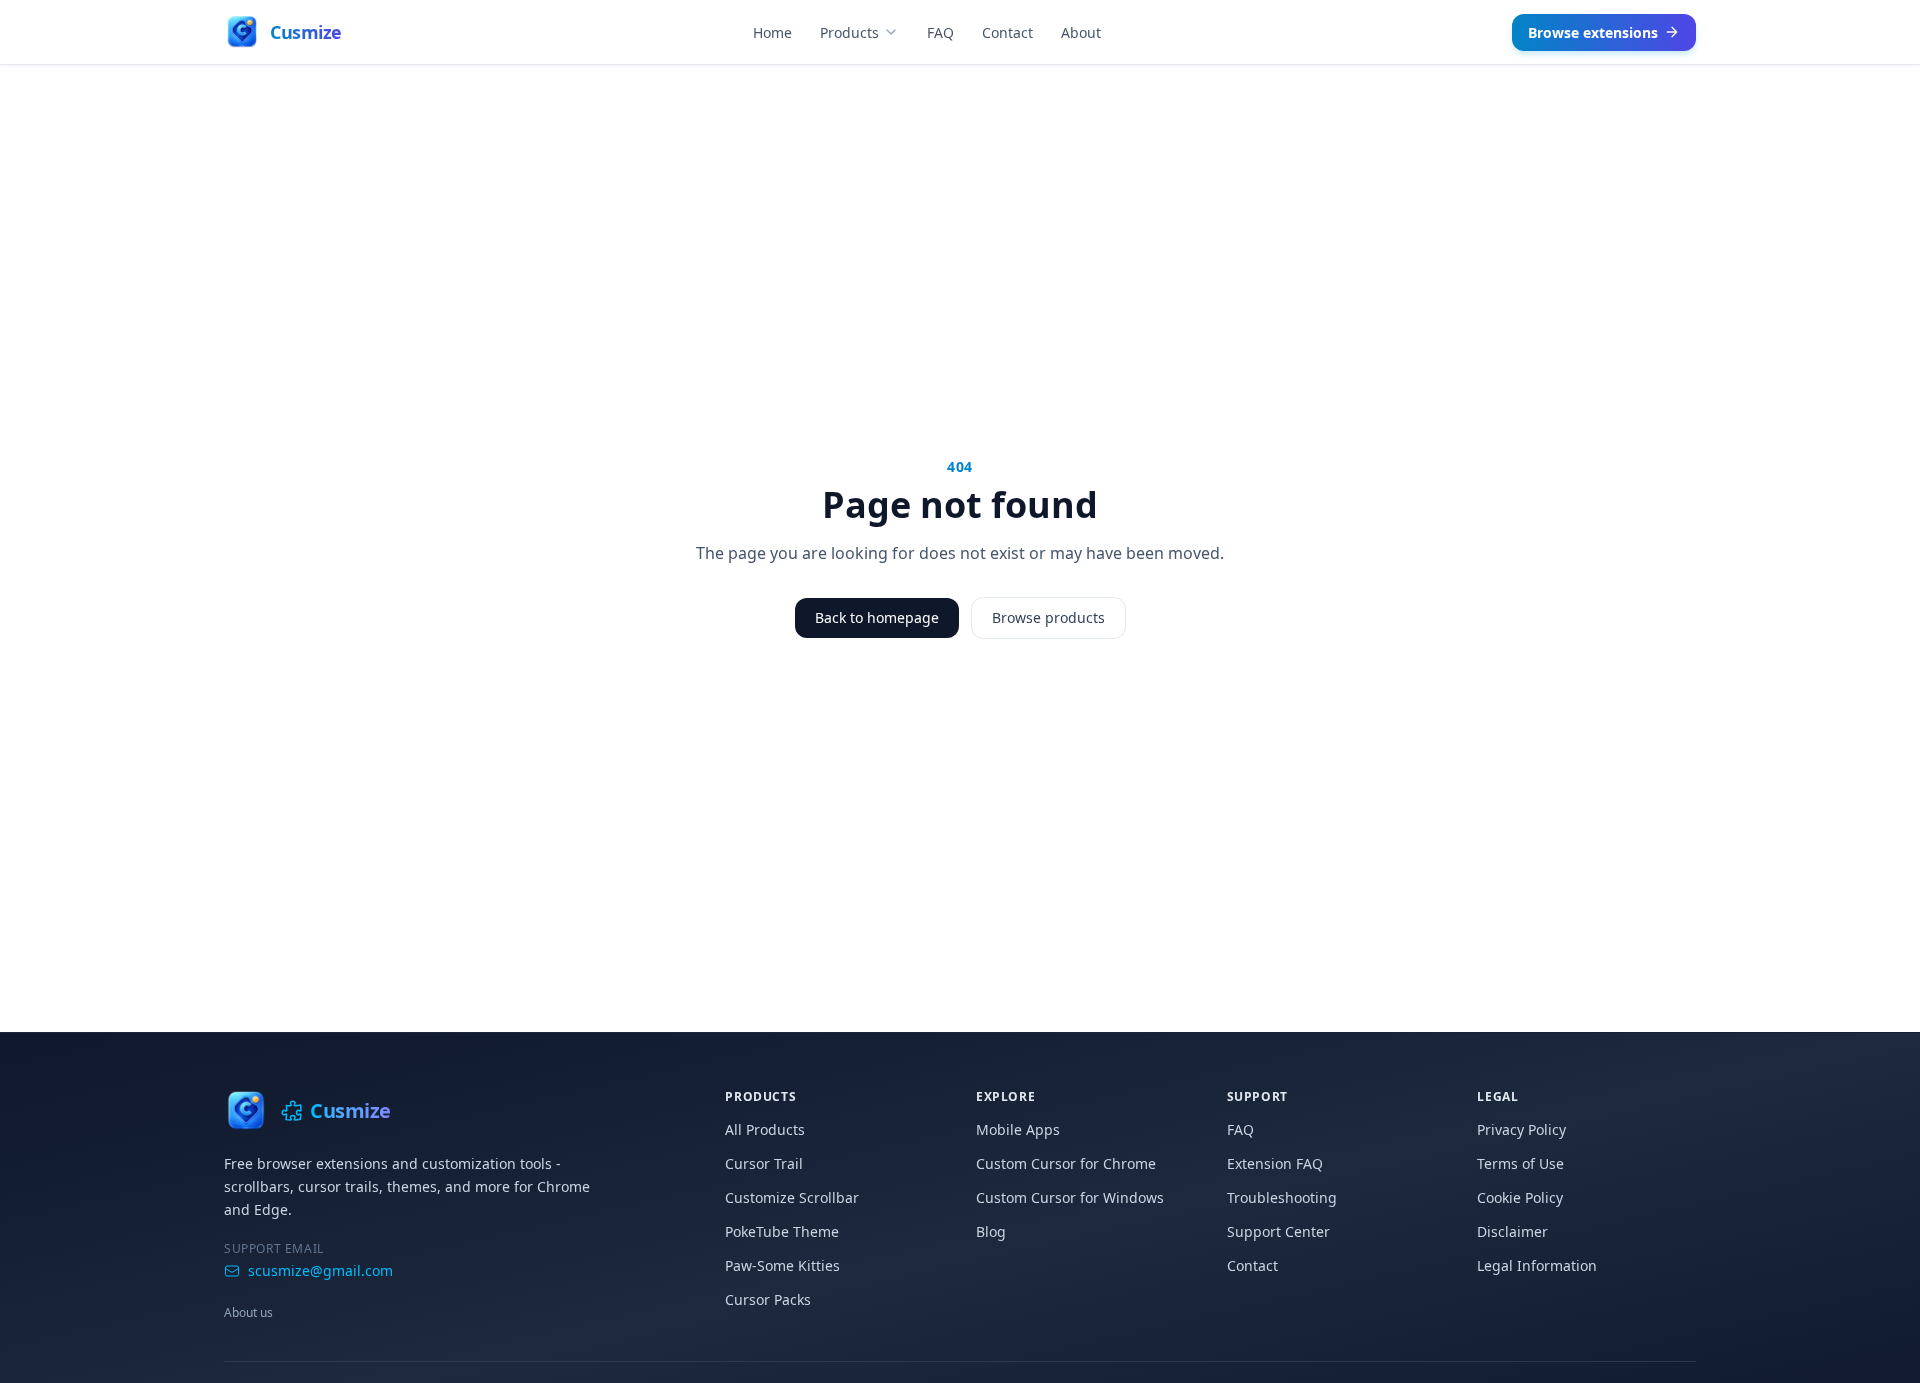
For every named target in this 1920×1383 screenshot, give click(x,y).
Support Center (1278, 1231)
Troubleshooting (1282, 1197)
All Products (765, 1129)
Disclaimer (1512, 1231)
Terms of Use (1520, 1163)
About (1081, 32)
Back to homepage (877, 617)
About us (248, 1312)
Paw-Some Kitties (782, 1265)
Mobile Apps (1018, 1129)
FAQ (940, 32)
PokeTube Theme (782, 1231)
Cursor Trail (764, 1163)
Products (849, 32)
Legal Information (1537, 1265)
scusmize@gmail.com (320, 1270)
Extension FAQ (1275, 1163)
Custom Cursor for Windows (1070, 1197)
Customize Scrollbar (792, 1197)
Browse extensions (1593, 32)
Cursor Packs (768, 1299)
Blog (991, 1231)
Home (772, 32)
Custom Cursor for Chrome (1066, 1163)
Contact (1007, 32)
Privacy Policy (1521, 1129)
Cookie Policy (1520, 1197)
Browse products (1048, 617)
